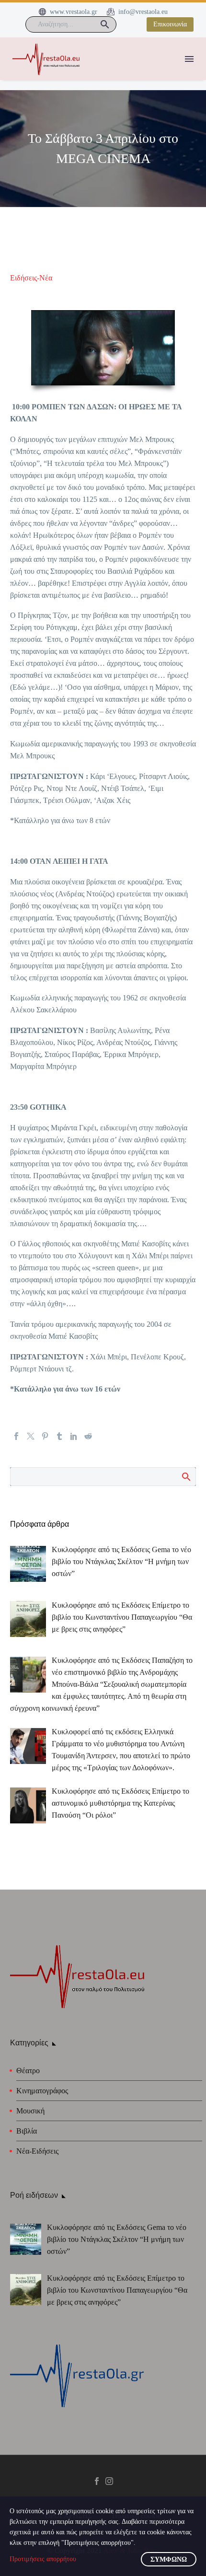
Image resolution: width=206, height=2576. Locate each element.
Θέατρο (28, 2071)
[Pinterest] (45, 1436)
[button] (105, 24)
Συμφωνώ (169, 2559)
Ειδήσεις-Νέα (31, 278)
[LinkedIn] (74, 1436)
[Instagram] (109, 2481)
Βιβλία (27, 2131)
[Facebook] (16, 1436)
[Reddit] (88, 1436)
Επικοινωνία (170, 24)
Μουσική (30, 2111)
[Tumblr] (59, 1436)
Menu (189, 59)
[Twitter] (31, 1436)
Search (186, 1476)
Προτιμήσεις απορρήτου (43, 2559)
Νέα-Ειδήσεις (37, 2151)
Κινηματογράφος (42, 2091)
